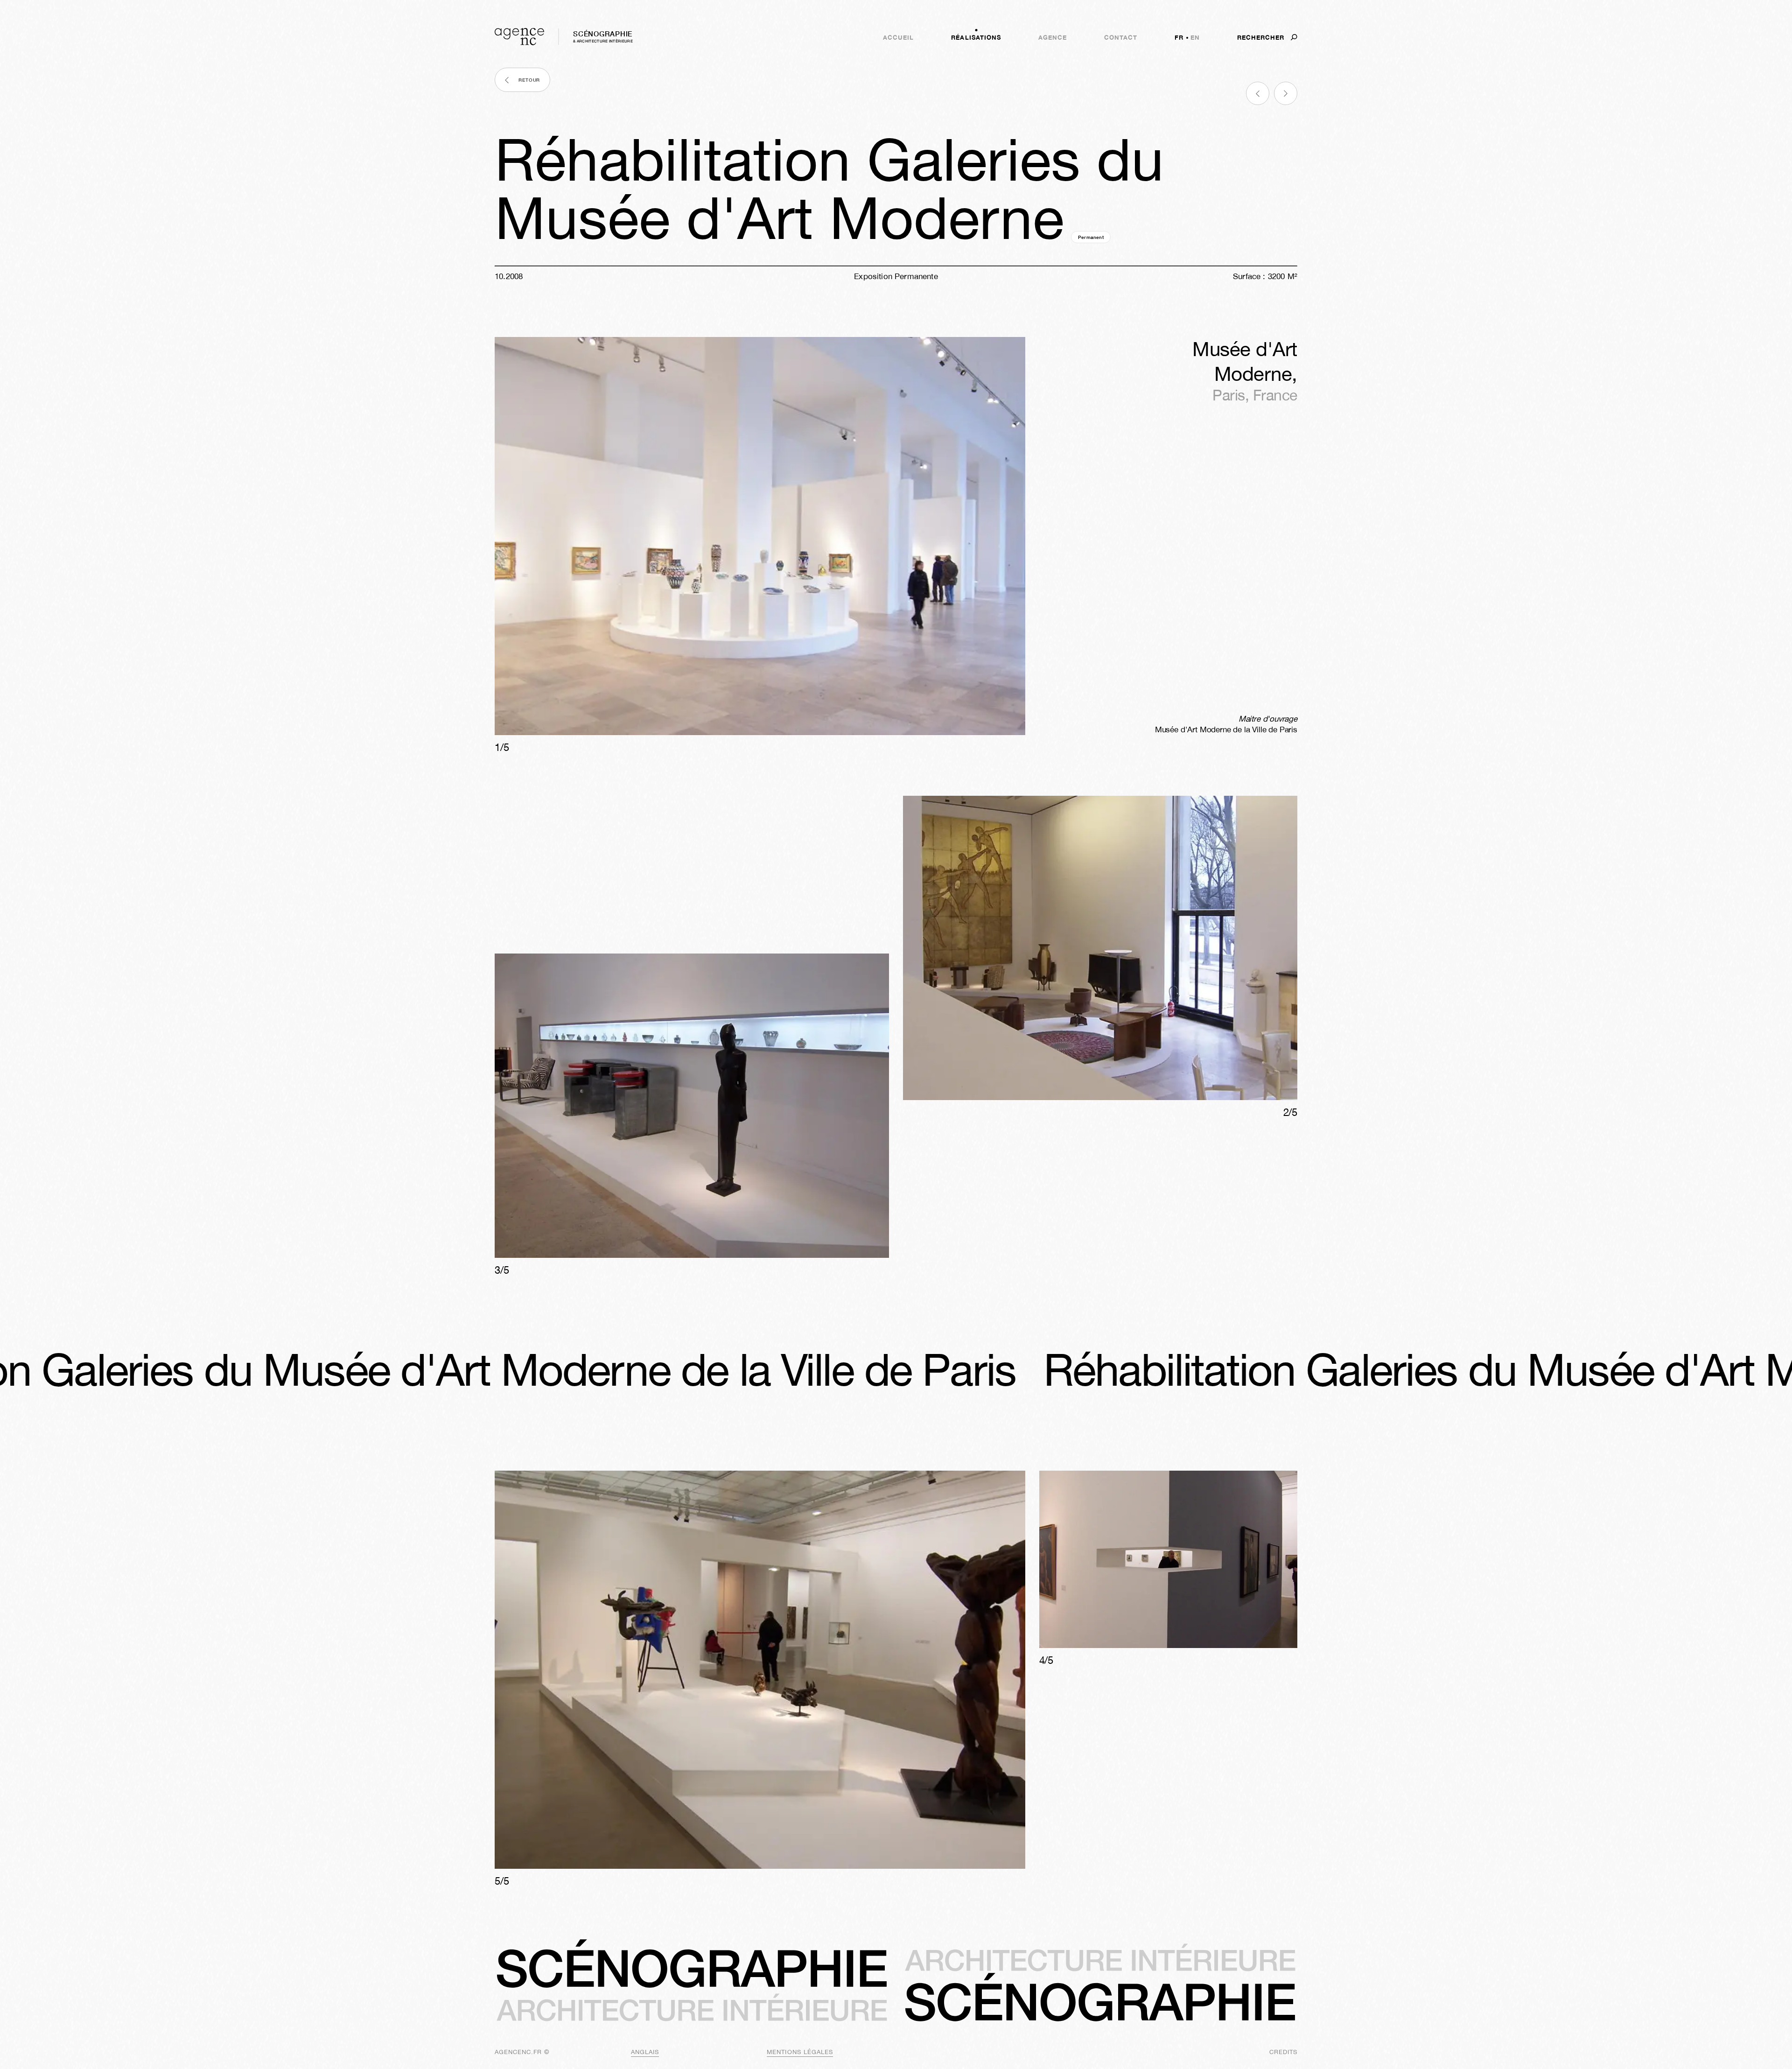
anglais (645, 2052)
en (1195, 37)
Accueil (898, 37)
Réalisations (976, 37)
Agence (1053, 37)
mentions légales (800, 2052)
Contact (1121, 37)
